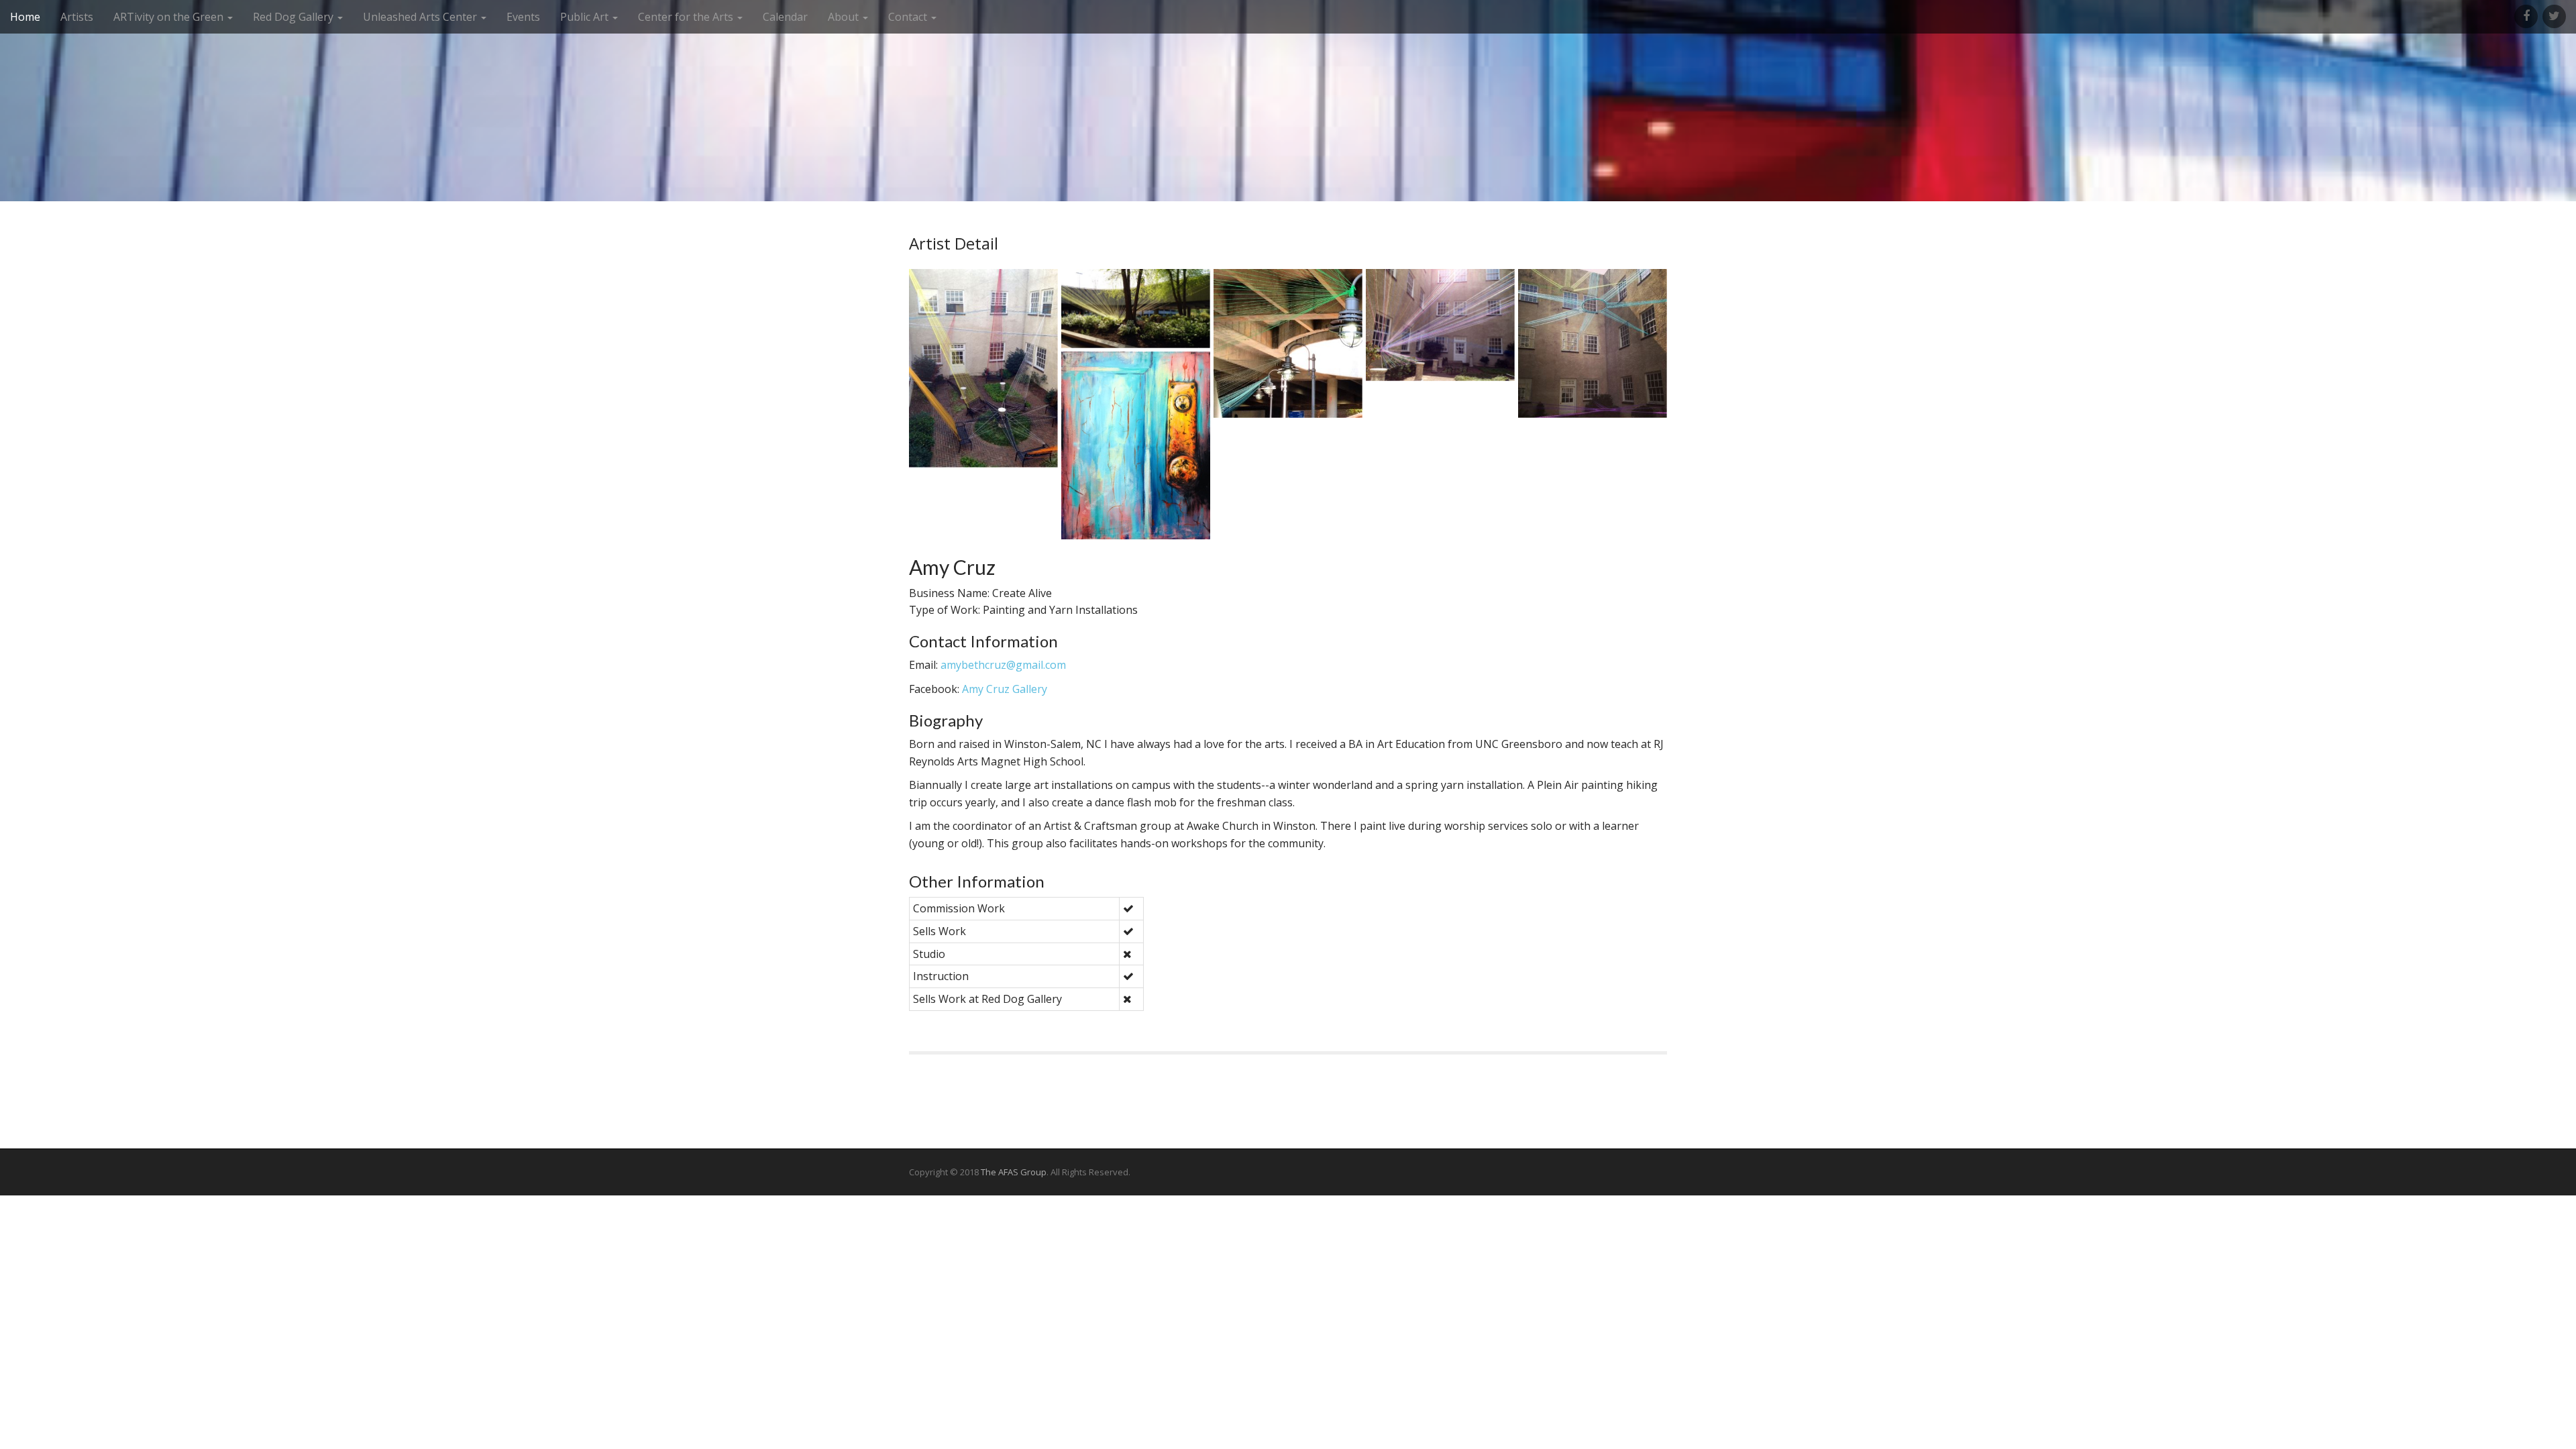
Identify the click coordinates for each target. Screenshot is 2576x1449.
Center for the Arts (687, 17)
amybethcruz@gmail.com (1003, 665)
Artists (77, 17)
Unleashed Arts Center (421, 17)
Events (523, 17)
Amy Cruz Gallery (1005, 689)
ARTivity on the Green (170, 17)
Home (25, 17)
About (845, 17)
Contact (909, 17)
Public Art (586, 17)
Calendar (785, 17)
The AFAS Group (1014, 1172)
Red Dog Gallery (294, 17)
